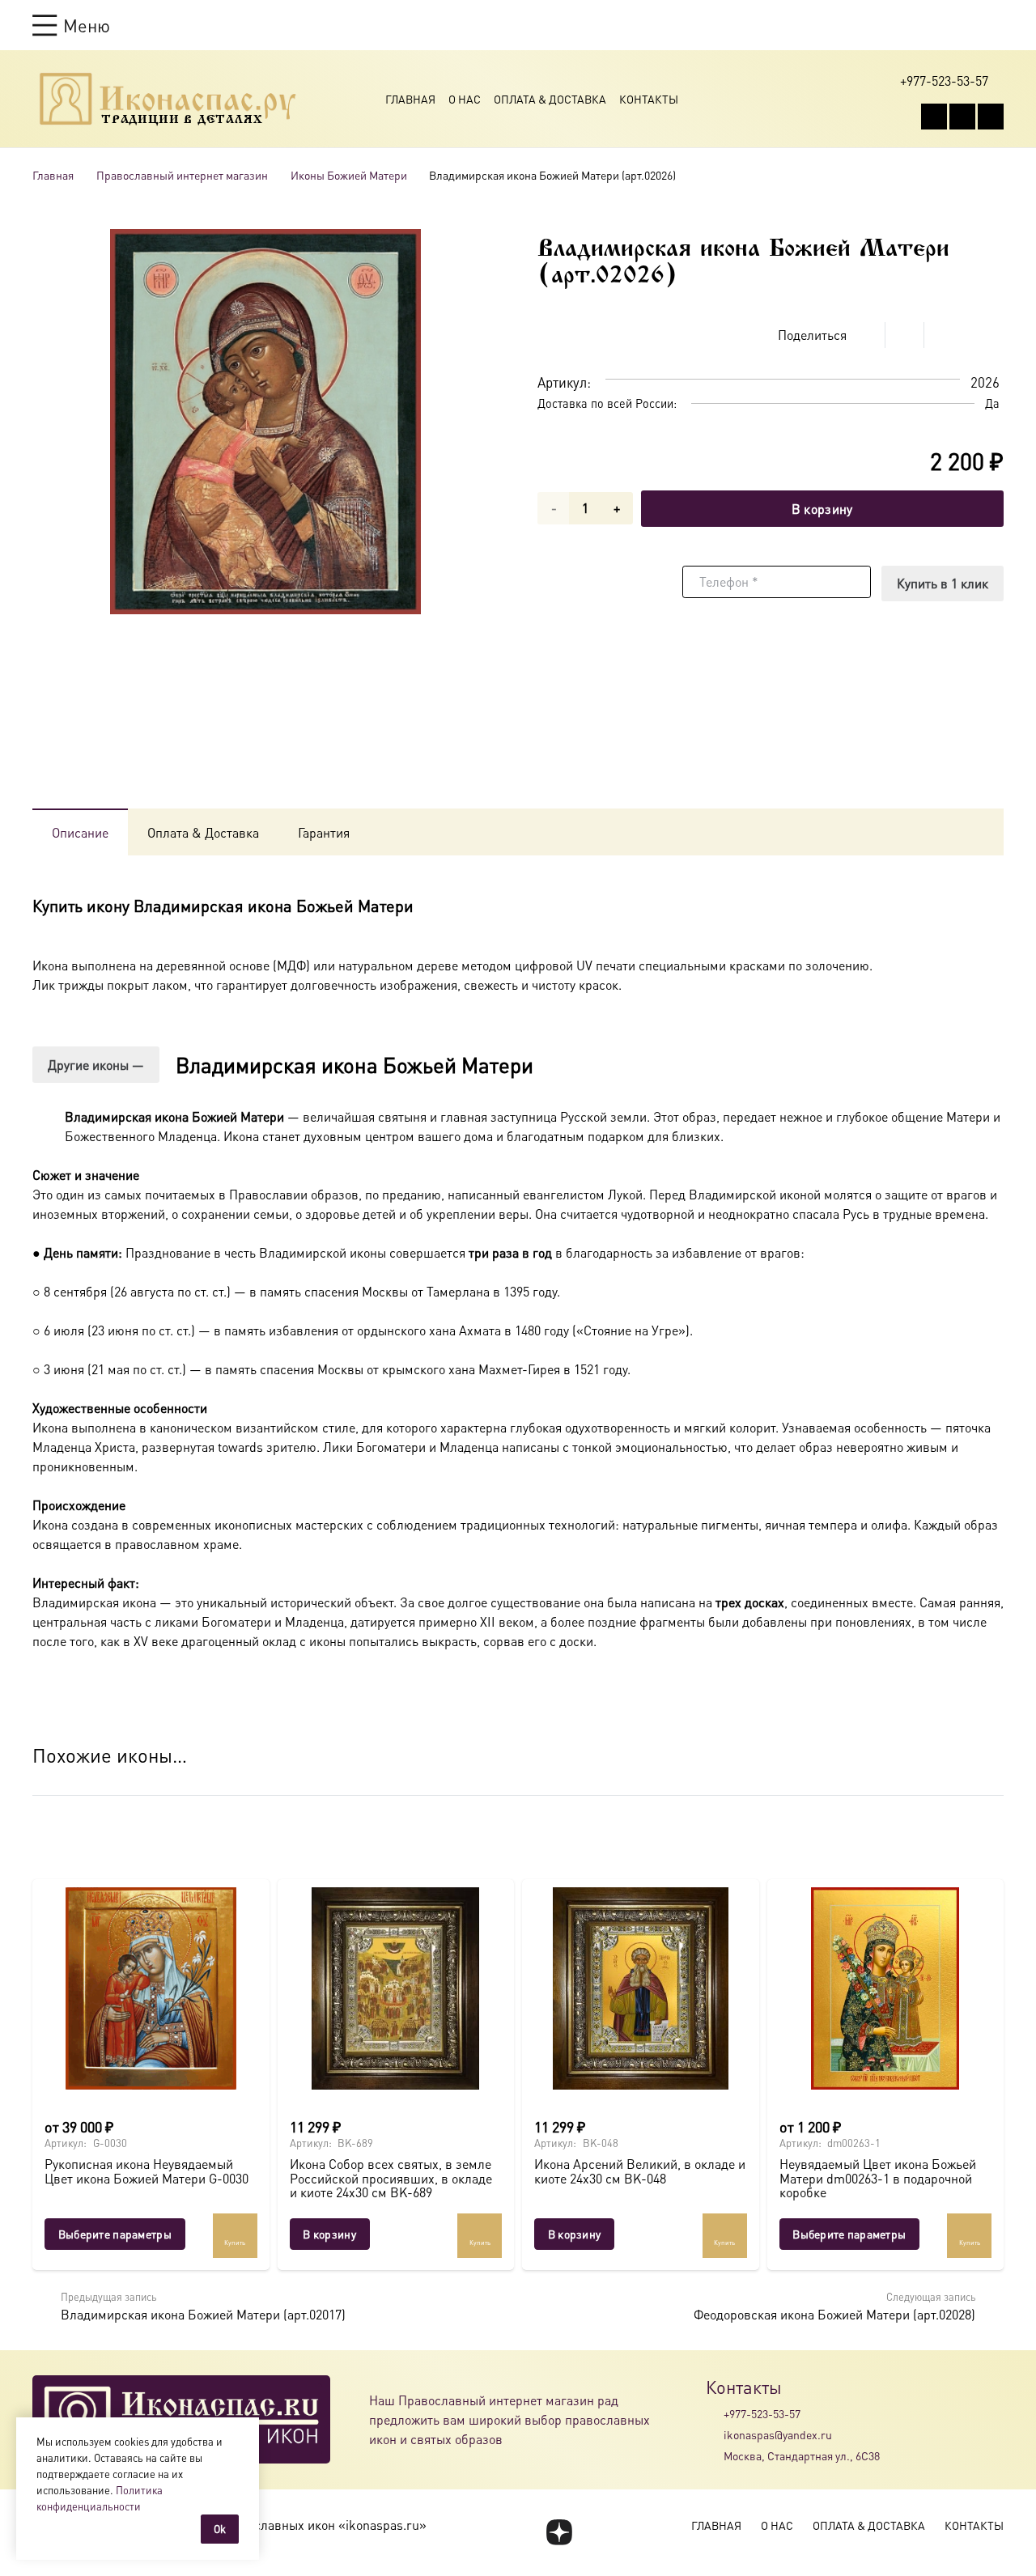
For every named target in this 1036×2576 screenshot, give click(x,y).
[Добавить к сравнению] (991, 335)
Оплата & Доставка (550, 99)
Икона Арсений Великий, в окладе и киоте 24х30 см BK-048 (640, 2171)
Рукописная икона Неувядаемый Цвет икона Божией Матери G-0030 (146, 2171)
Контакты (649, 99)
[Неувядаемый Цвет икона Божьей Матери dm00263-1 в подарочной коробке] (886, 1988)
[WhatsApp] (962, 117)
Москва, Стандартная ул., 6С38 (802, 2455)
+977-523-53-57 (762, 2413)
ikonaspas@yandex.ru (778, 2434)
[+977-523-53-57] (715, 2413)
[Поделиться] (866, 335)
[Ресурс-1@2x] (168, 99)
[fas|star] (559, 2532)
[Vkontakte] (934, 117)
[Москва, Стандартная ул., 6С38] (715, 2456)
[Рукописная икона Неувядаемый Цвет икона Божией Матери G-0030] (151, 1988)
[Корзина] (965, 25)
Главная (410, 99)
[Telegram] (991, 117)
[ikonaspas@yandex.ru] (715, 2434)
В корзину (822, 509)
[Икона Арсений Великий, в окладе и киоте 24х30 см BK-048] (641, 1988)
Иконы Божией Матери (349, 175)
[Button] (996, 25)
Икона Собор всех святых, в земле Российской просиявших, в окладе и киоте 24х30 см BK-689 (391, 2178)
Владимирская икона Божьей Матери (355, 1065)
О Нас (465, 99)
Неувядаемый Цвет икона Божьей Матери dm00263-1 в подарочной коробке (878, 2178)
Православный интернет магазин (182, 175)
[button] (71, 25)
